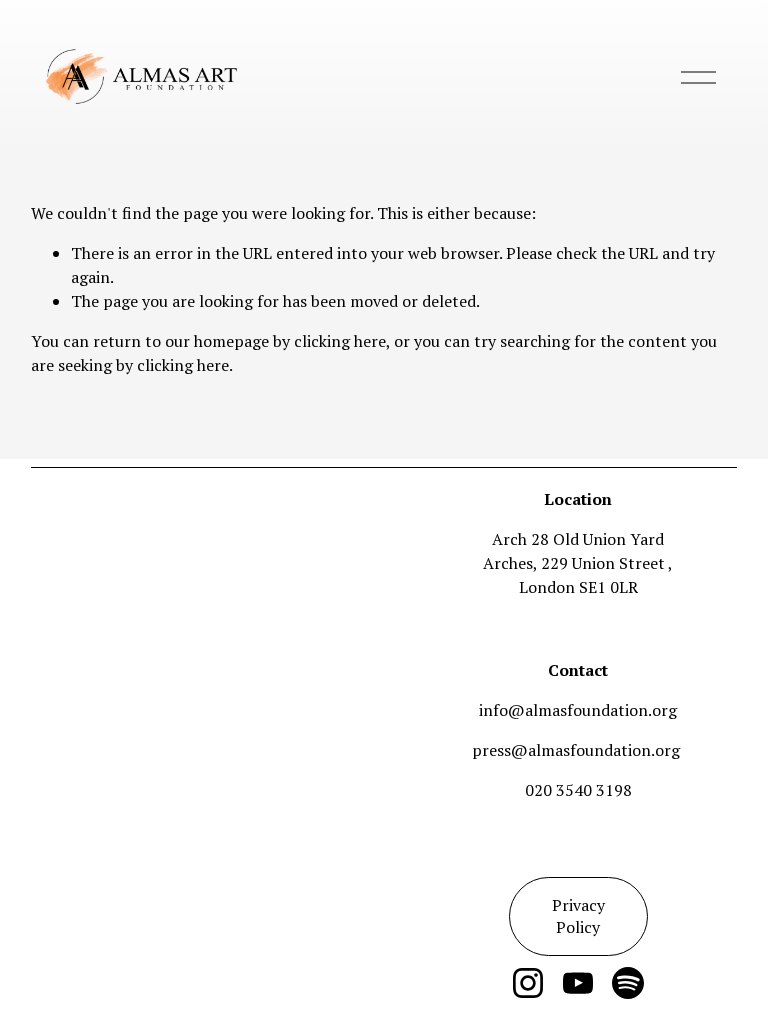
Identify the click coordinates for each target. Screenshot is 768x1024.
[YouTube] (578, 983)
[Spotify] (628, 983)
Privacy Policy (578, 916)
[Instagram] (528, 983)
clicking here (340, 341)
